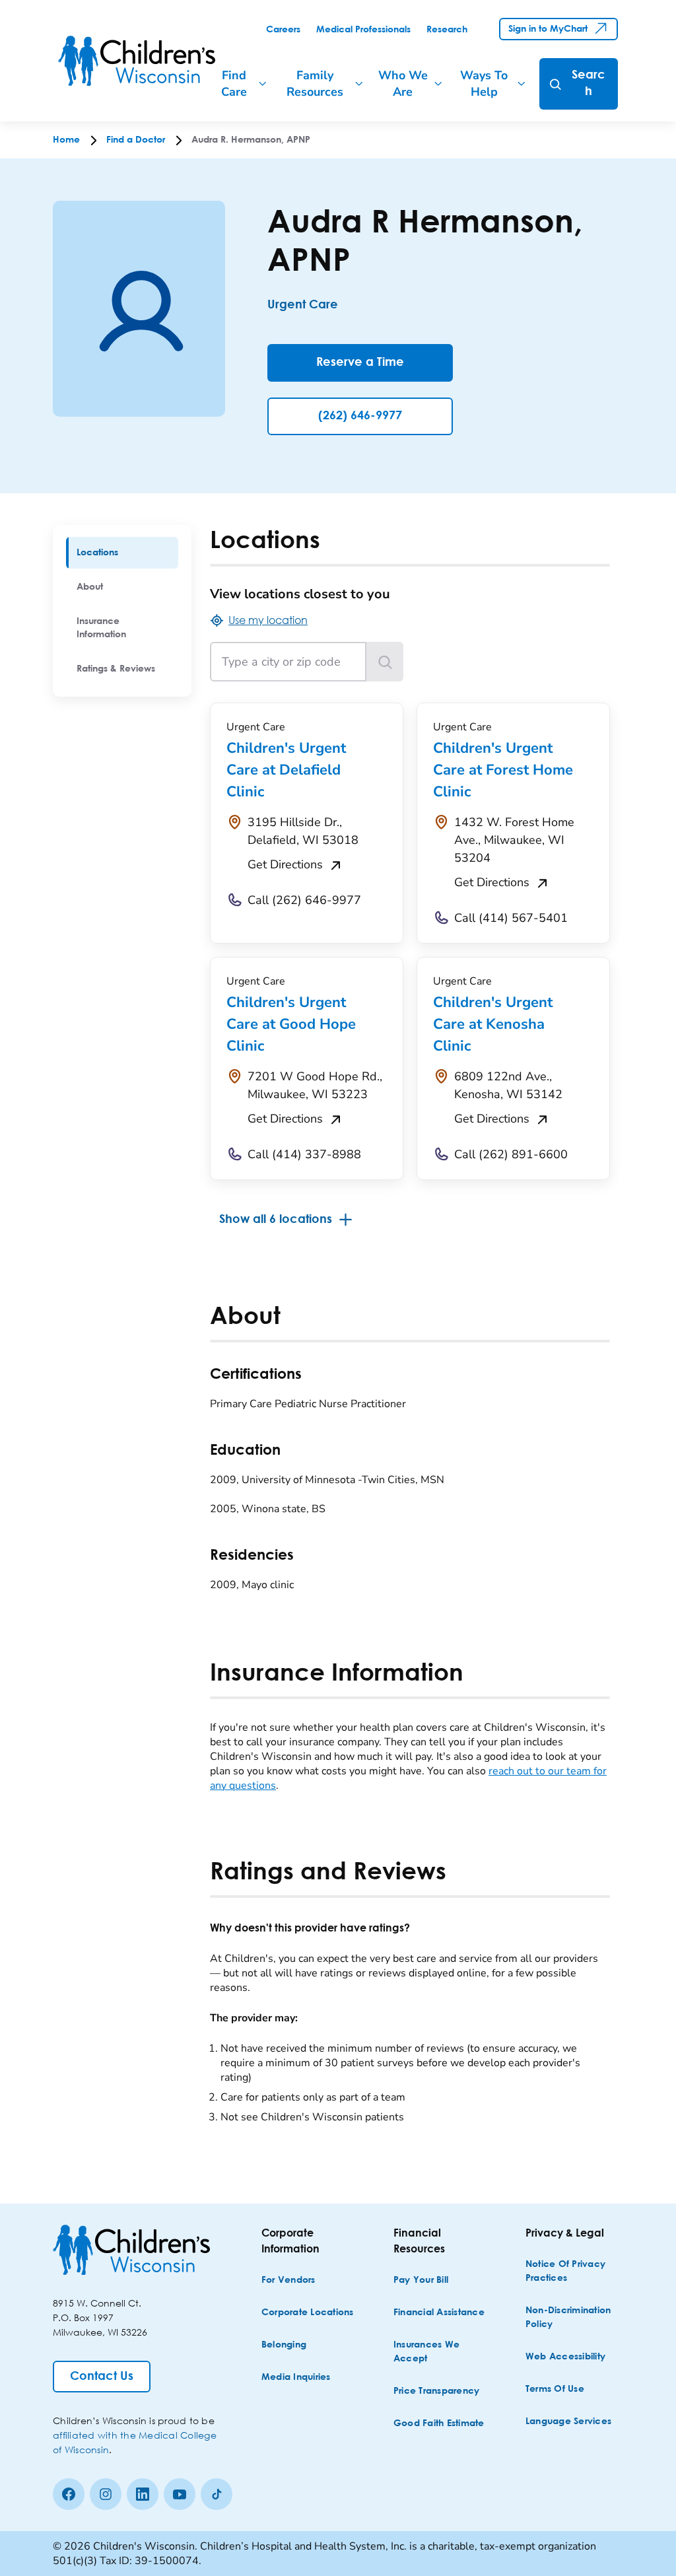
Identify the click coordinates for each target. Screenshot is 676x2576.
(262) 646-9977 (360, 416)
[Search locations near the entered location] (385, 662)
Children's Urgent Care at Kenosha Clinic (493, 1024)
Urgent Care (303, 305)
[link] (283, 30)
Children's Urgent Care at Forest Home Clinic (503, 770)
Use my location (268, 620)
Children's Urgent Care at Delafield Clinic (286, 770)
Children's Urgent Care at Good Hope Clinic (291, 1024)
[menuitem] (122, 553)
